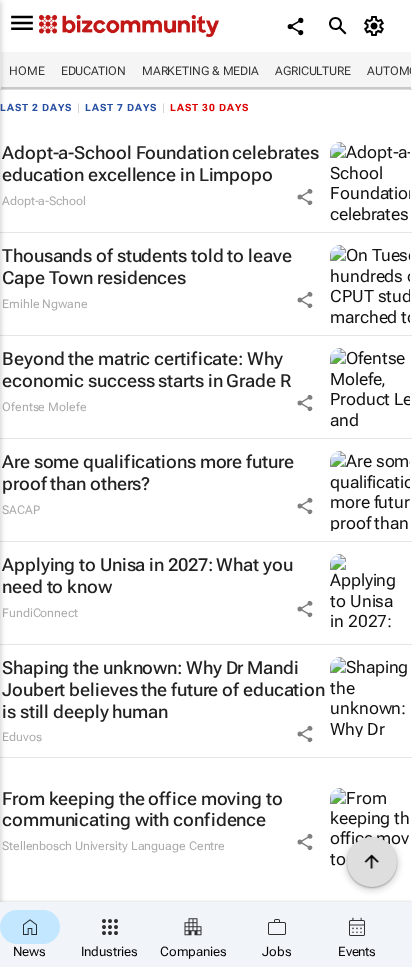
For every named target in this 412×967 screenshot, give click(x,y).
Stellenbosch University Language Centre (113, 846)
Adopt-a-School (44, 201)
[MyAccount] (377, 26)
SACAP (21, 510)
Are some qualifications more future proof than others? (148, 472)
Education (93, 71)
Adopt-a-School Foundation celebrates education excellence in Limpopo (160, 163)
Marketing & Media (200, 71)
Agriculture (313, 71)
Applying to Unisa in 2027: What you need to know (147, 575)
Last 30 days (209, 107)
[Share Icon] (305, 197)
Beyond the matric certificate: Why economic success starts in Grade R (146, 369)
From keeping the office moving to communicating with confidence (142, 809)
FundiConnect (40, 613)
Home (27, 71)
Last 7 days (121, 107)
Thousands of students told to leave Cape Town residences (147, 266)
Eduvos (21, 737)
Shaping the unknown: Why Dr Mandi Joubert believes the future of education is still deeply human (163, 689)
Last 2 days (36, 107)
